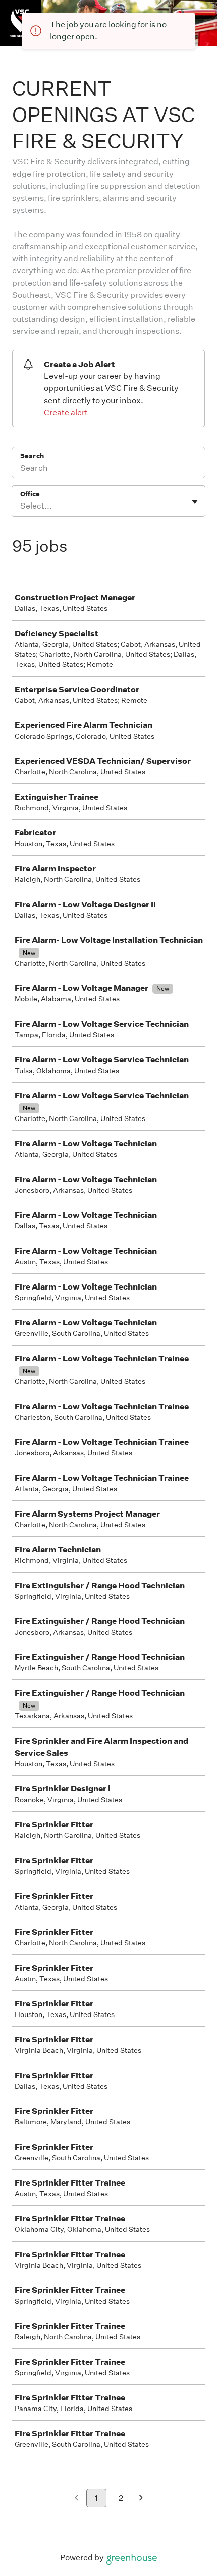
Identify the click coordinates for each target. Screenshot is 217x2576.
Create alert (66, 412)
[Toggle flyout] (195, 502)
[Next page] (141, 2499)
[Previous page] (76, 2499)
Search (32, 456)
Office (30, 494)
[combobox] (21, 506)
